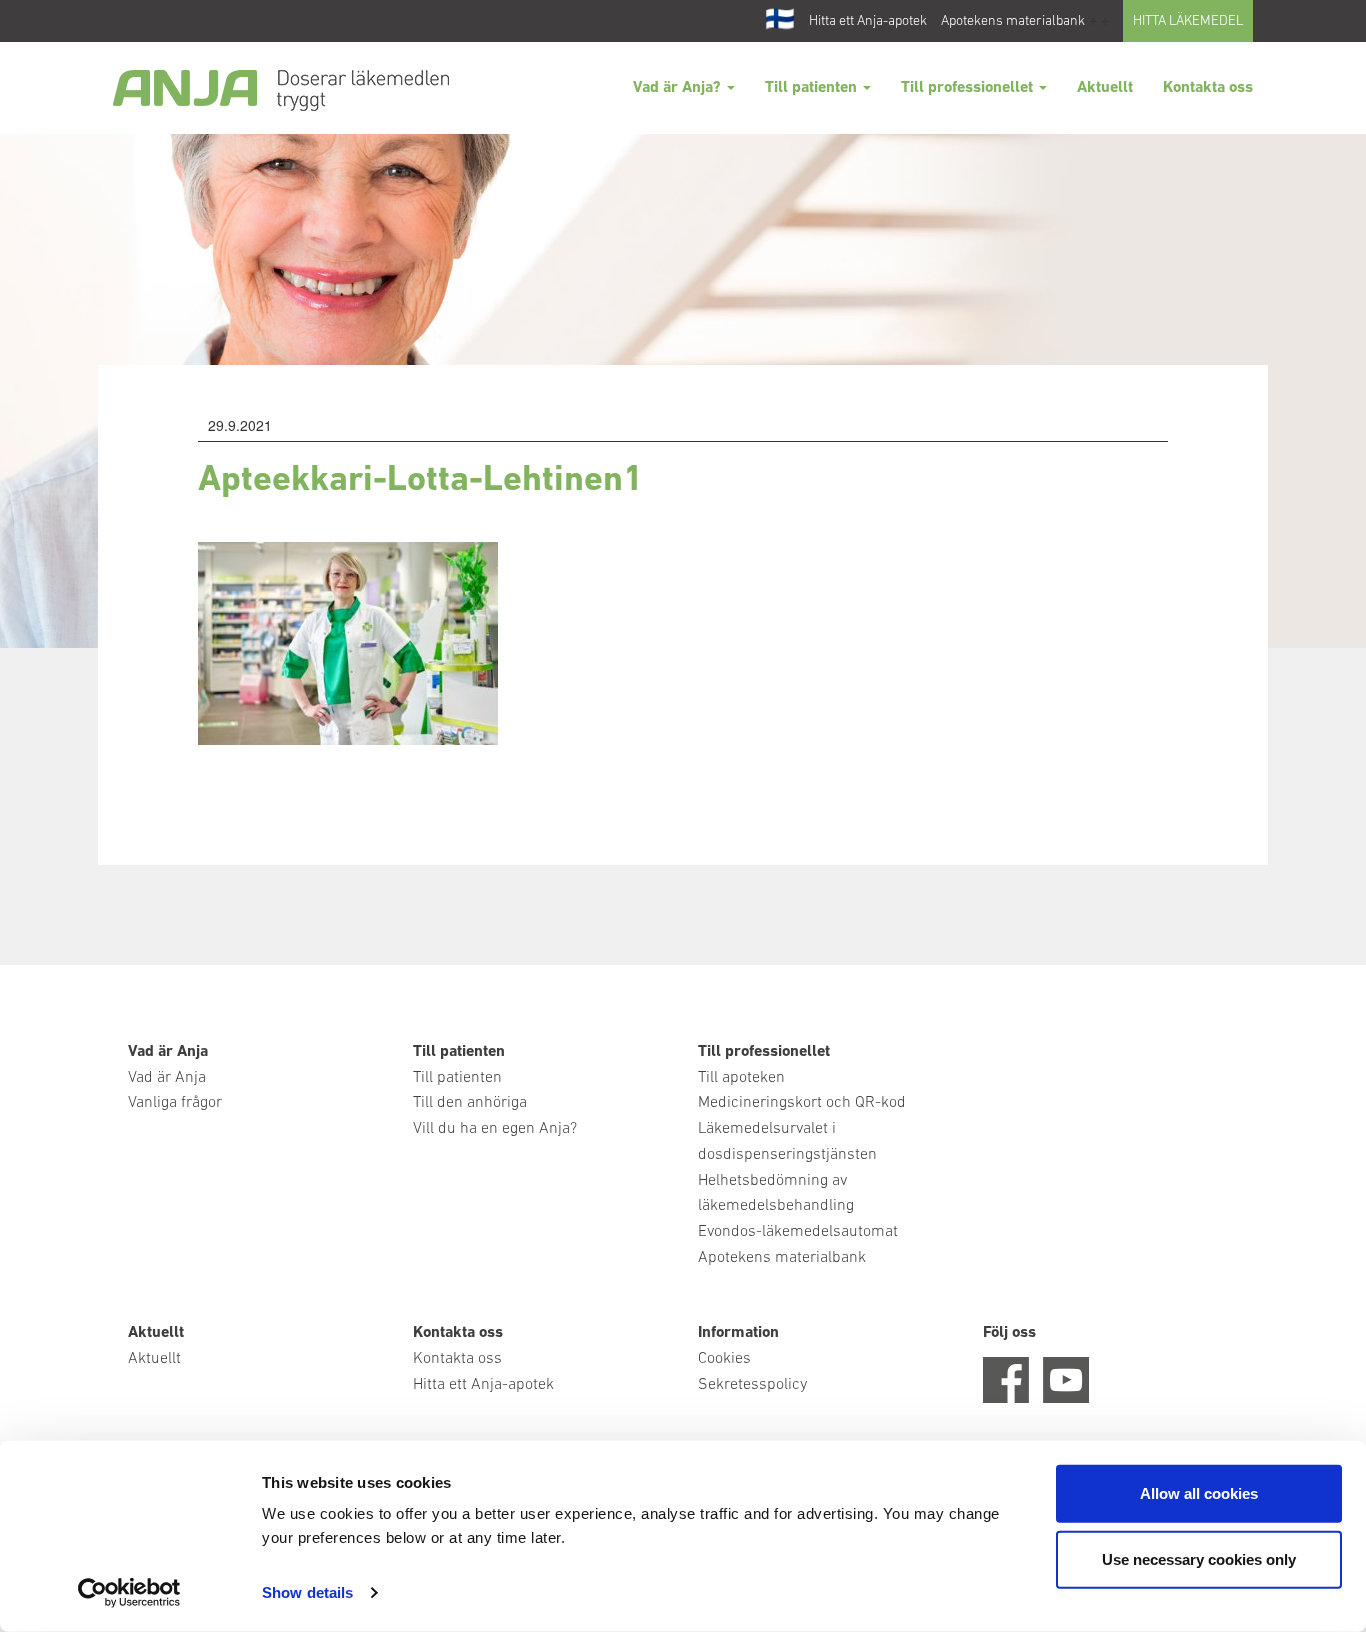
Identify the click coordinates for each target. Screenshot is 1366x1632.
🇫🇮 (780, 21)
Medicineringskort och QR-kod (802, 1103)
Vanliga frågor (175, 1103)
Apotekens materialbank (1013, 21)
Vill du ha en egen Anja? (495, 1129)
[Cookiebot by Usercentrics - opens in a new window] (129, 1593)
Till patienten (813, 88)
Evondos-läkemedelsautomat (798, 1232)
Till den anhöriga (470, 1103)
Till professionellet (969, 88)
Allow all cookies (1199, 1493)
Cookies (724, 1359)
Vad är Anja (167, 1078)
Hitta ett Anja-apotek (868, 21)
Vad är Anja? (679, 88)
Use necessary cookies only (1199, 1558)
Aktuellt (1105, 88)
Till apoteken (741, 1078)
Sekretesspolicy (752, 1385)
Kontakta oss (1208, 88)
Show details (307, 1592)
